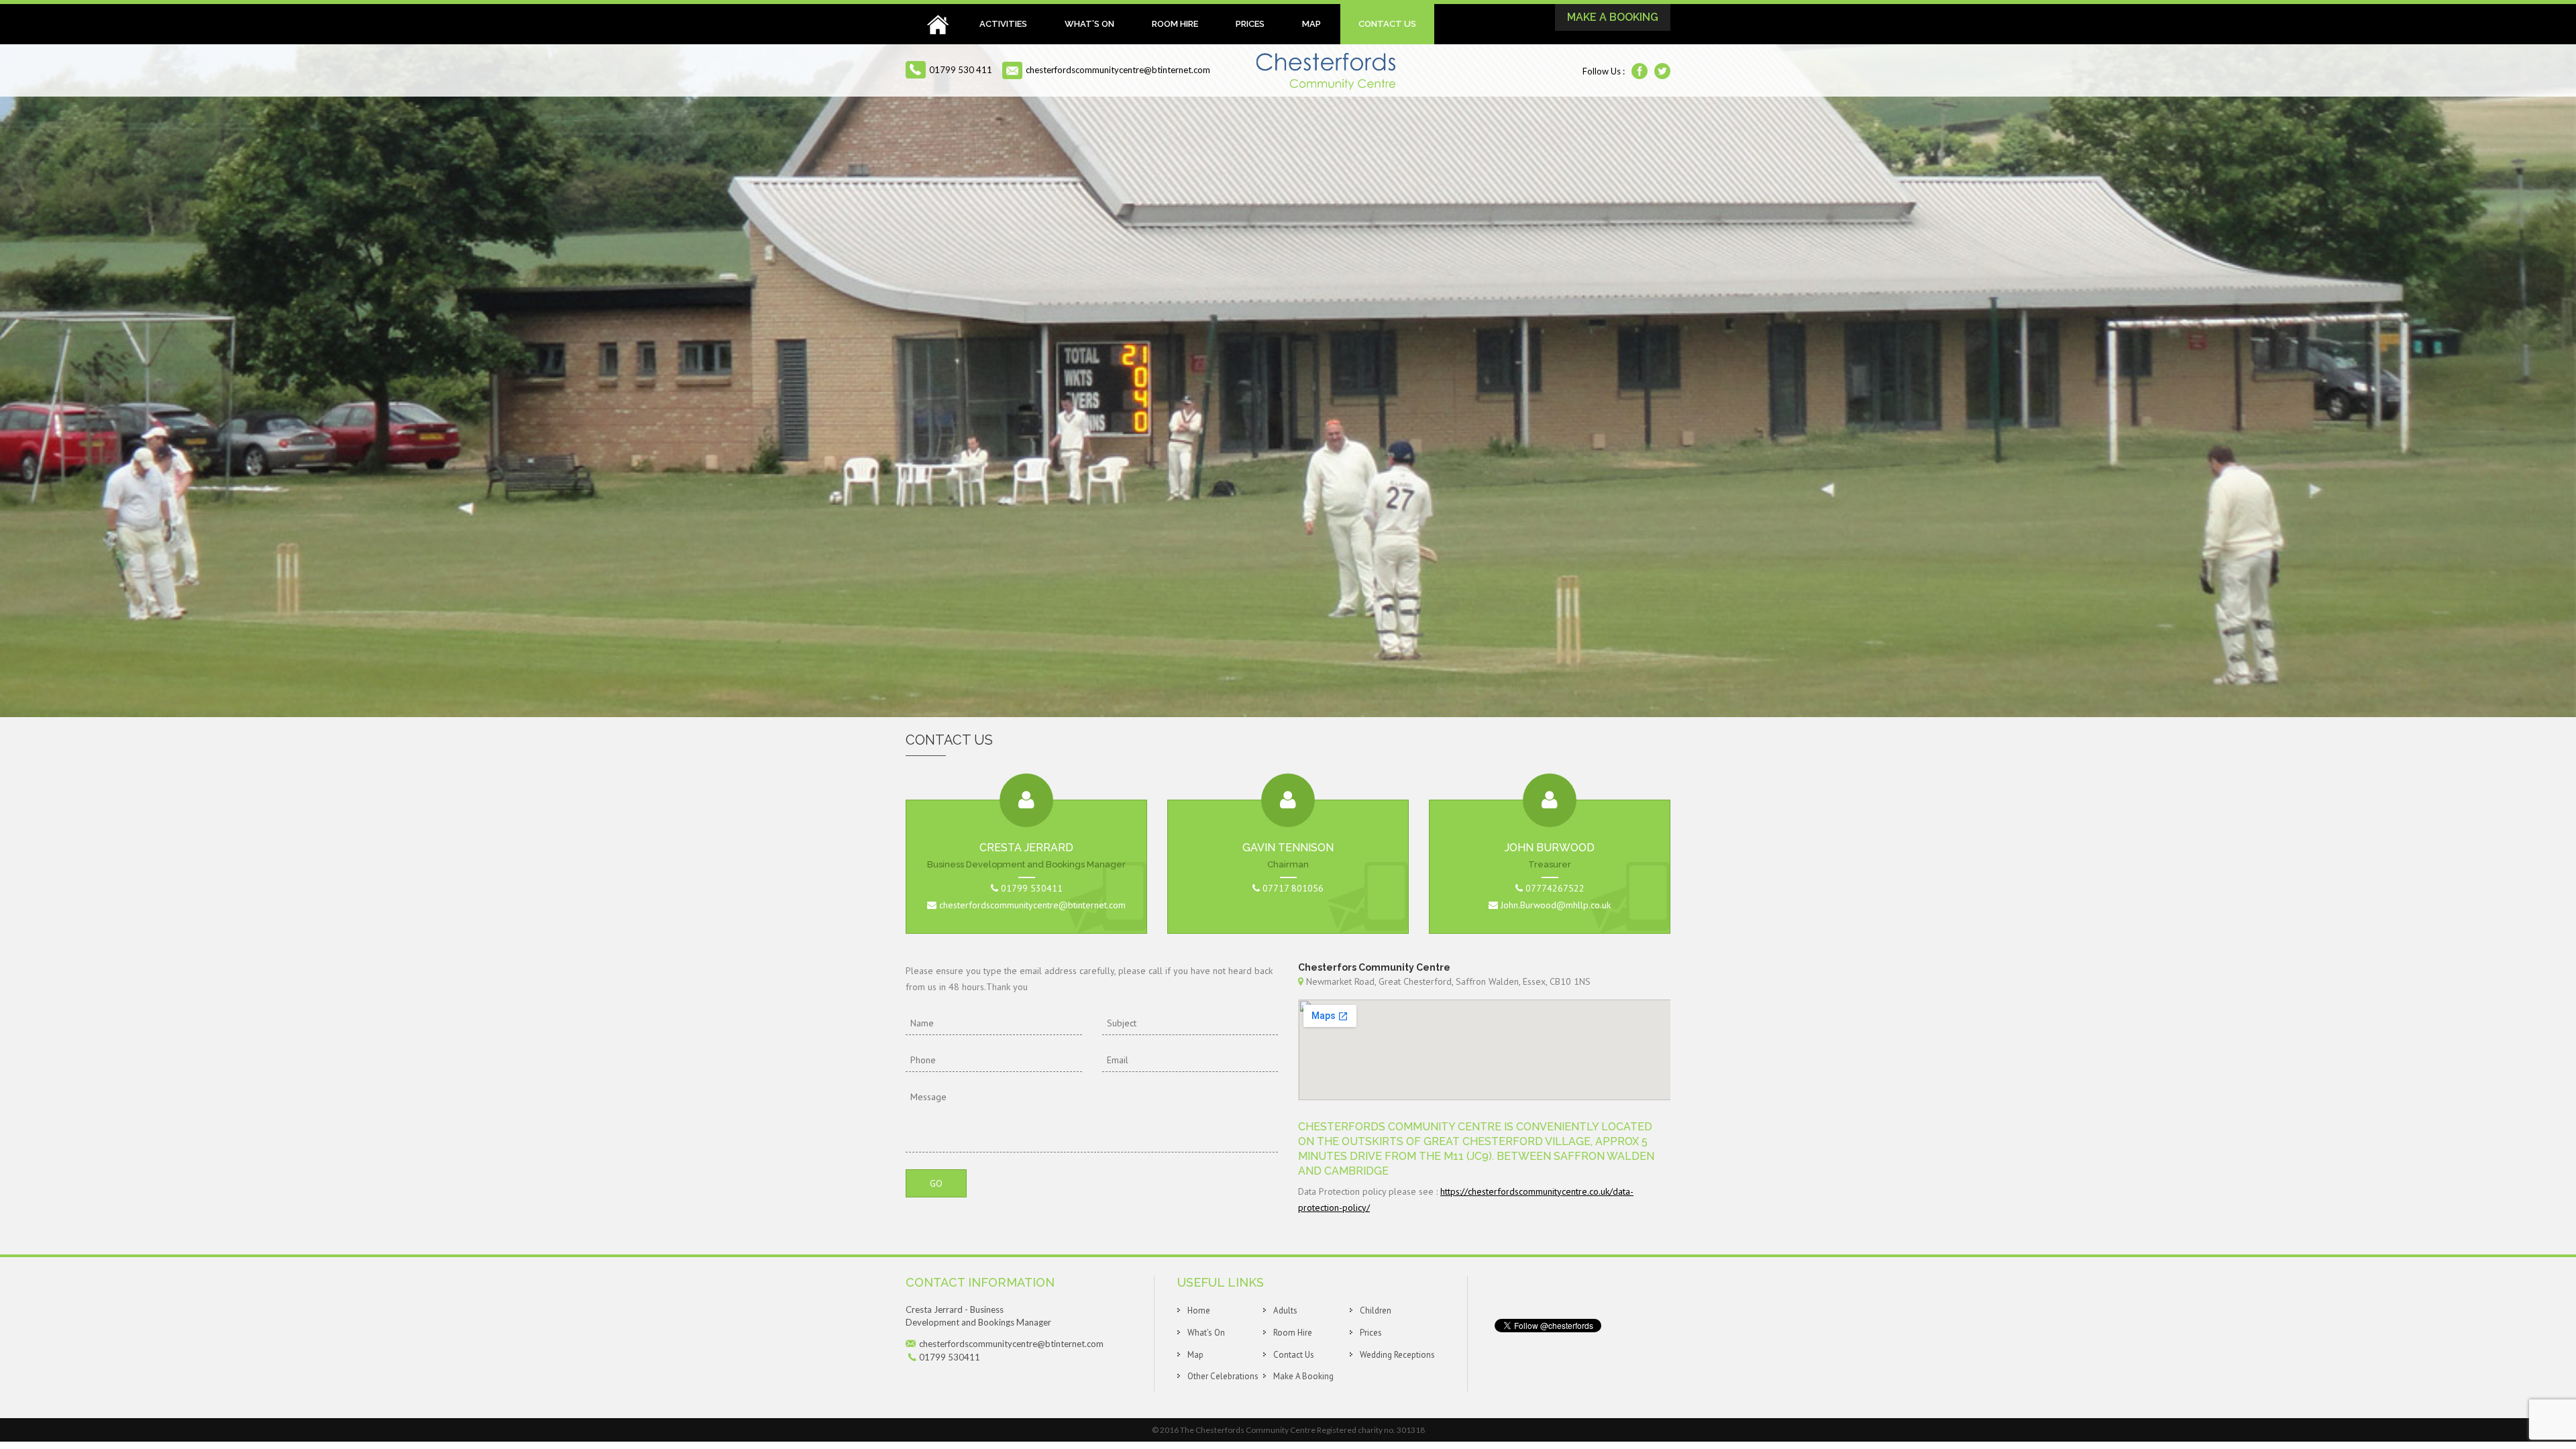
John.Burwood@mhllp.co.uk (1554, 905)
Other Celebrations (1223, 1376)
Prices (1250, 24)
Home (938, 24)
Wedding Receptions (1397, 1355)
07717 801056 (1293, 888)
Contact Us (1387, 24)
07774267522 (1555, 888)
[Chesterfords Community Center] (1326, 70)
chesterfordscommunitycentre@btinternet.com (1118, 70)
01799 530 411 (961, 70)
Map (1311, 24)
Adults (1285, 1310)
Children (1376, 1310)
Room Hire (1175, 24)
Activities (1003, 24)
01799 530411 (1032, 888)
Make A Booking (1613, 17)
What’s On (1089, 24)
